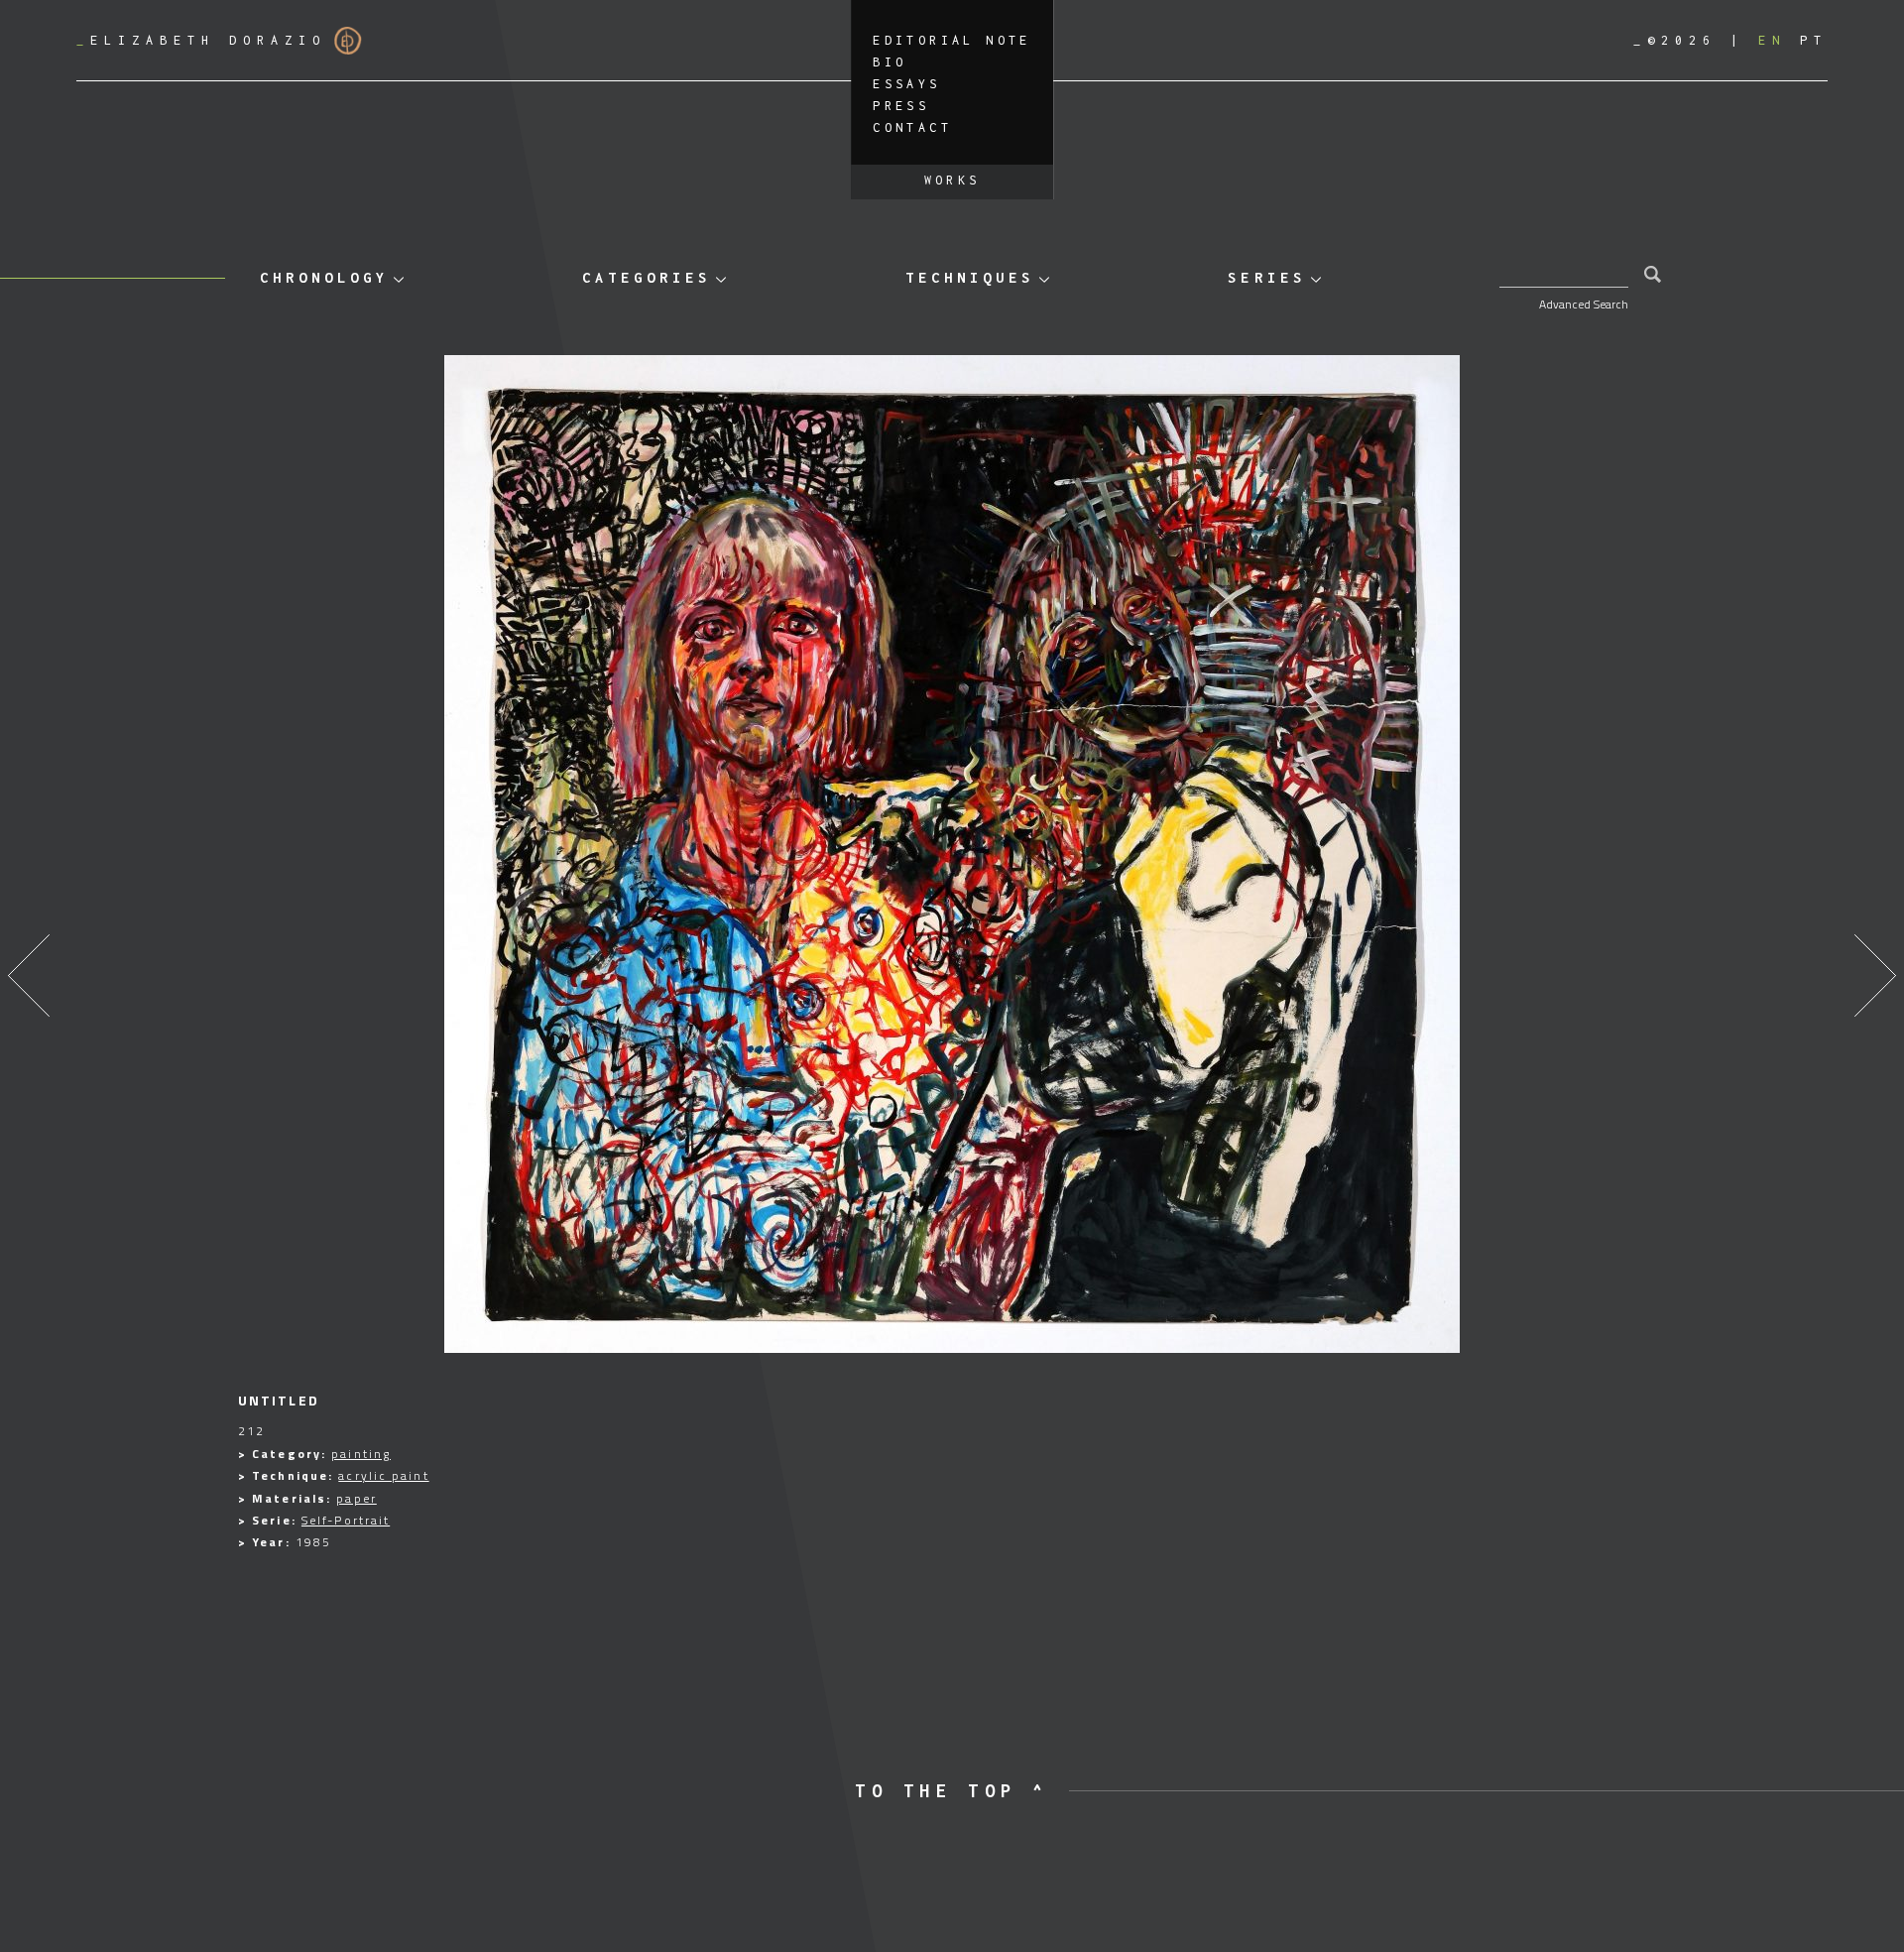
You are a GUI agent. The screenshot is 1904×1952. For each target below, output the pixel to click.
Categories (647, 277)
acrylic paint (383, 1475)
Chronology (324, 277)
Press (901, 106)
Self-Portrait (346, 1520)
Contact (912, 127)
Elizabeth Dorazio (201, 40)
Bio (890, 62)
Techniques (970, 277)
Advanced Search (1584, 304)
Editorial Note (952, 40)
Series (1266, 277)
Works (952, 180)
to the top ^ (952, 1791)
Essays (906, 84)
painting (361, 1454)
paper (357, 1498)
